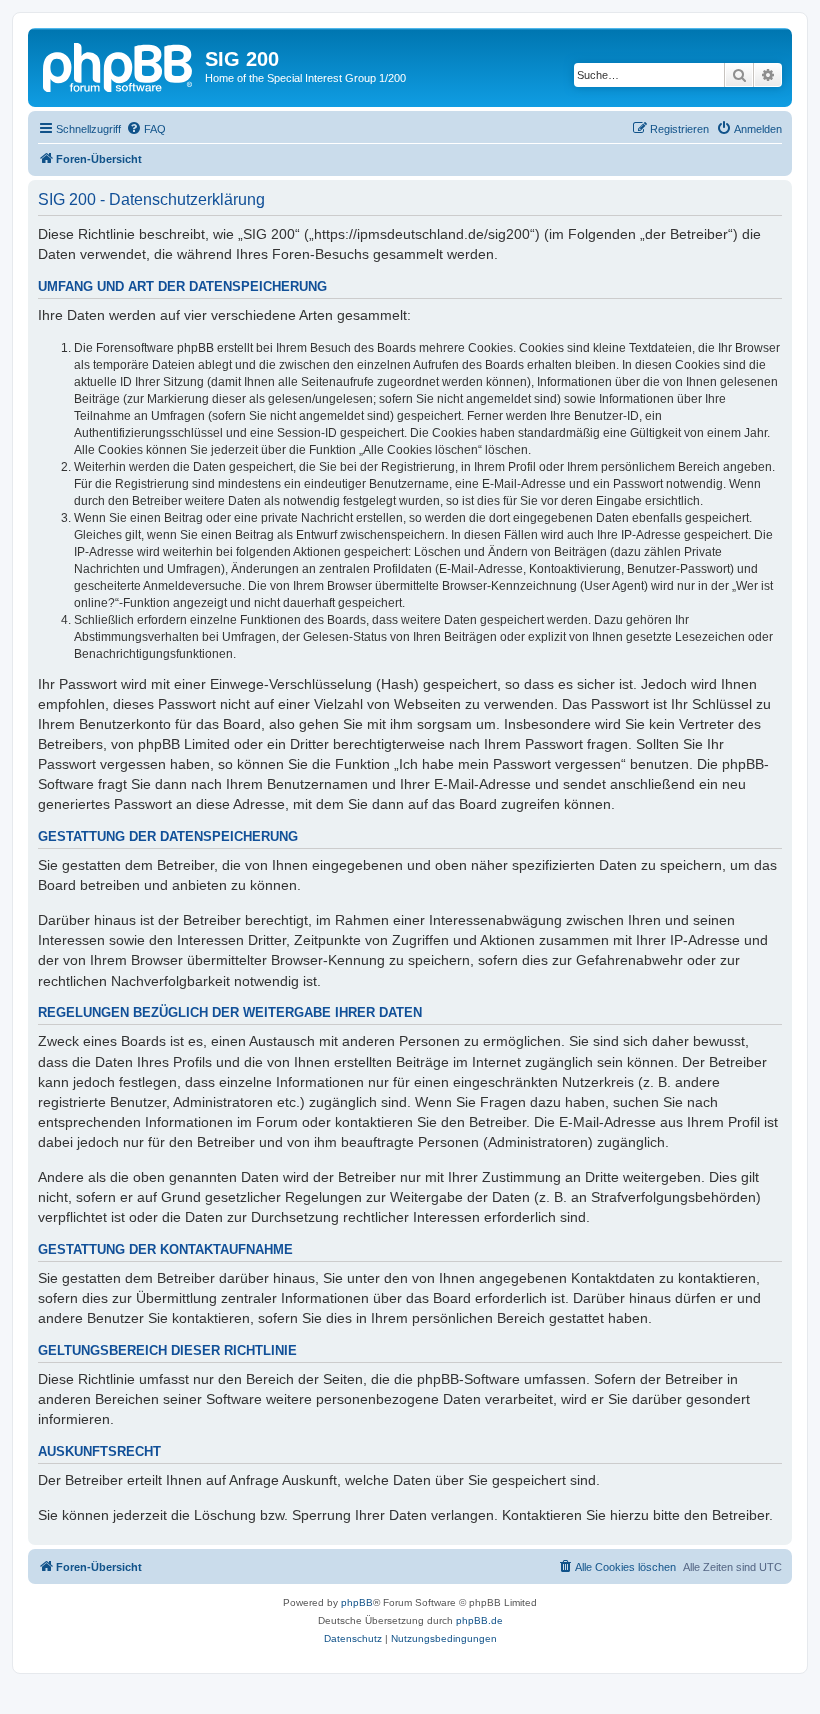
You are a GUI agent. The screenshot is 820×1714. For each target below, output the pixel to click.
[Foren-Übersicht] (119, 65)
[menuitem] (146, 129)
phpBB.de (479, 1620)
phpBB (357, 1602)
